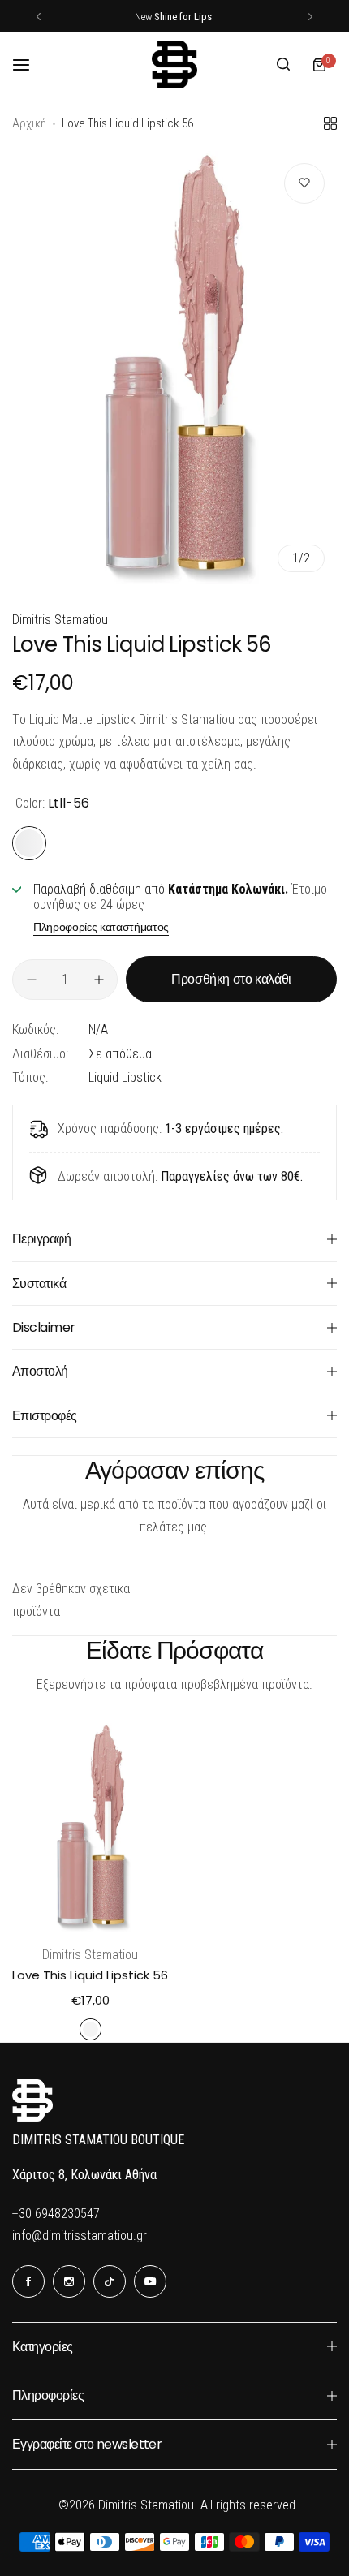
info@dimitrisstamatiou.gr (80, 2236)
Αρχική (29, 123)
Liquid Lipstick (125, 1077)
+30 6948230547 (56, 2214)
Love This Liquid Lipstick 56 (90, 1975)
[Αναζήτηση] (283, 65)
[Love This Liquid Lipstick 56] (90, 1827)
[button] (39, 17)
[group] (174, 368)
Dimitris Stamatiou (60, 620)
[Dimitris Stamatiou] (174, 65)
